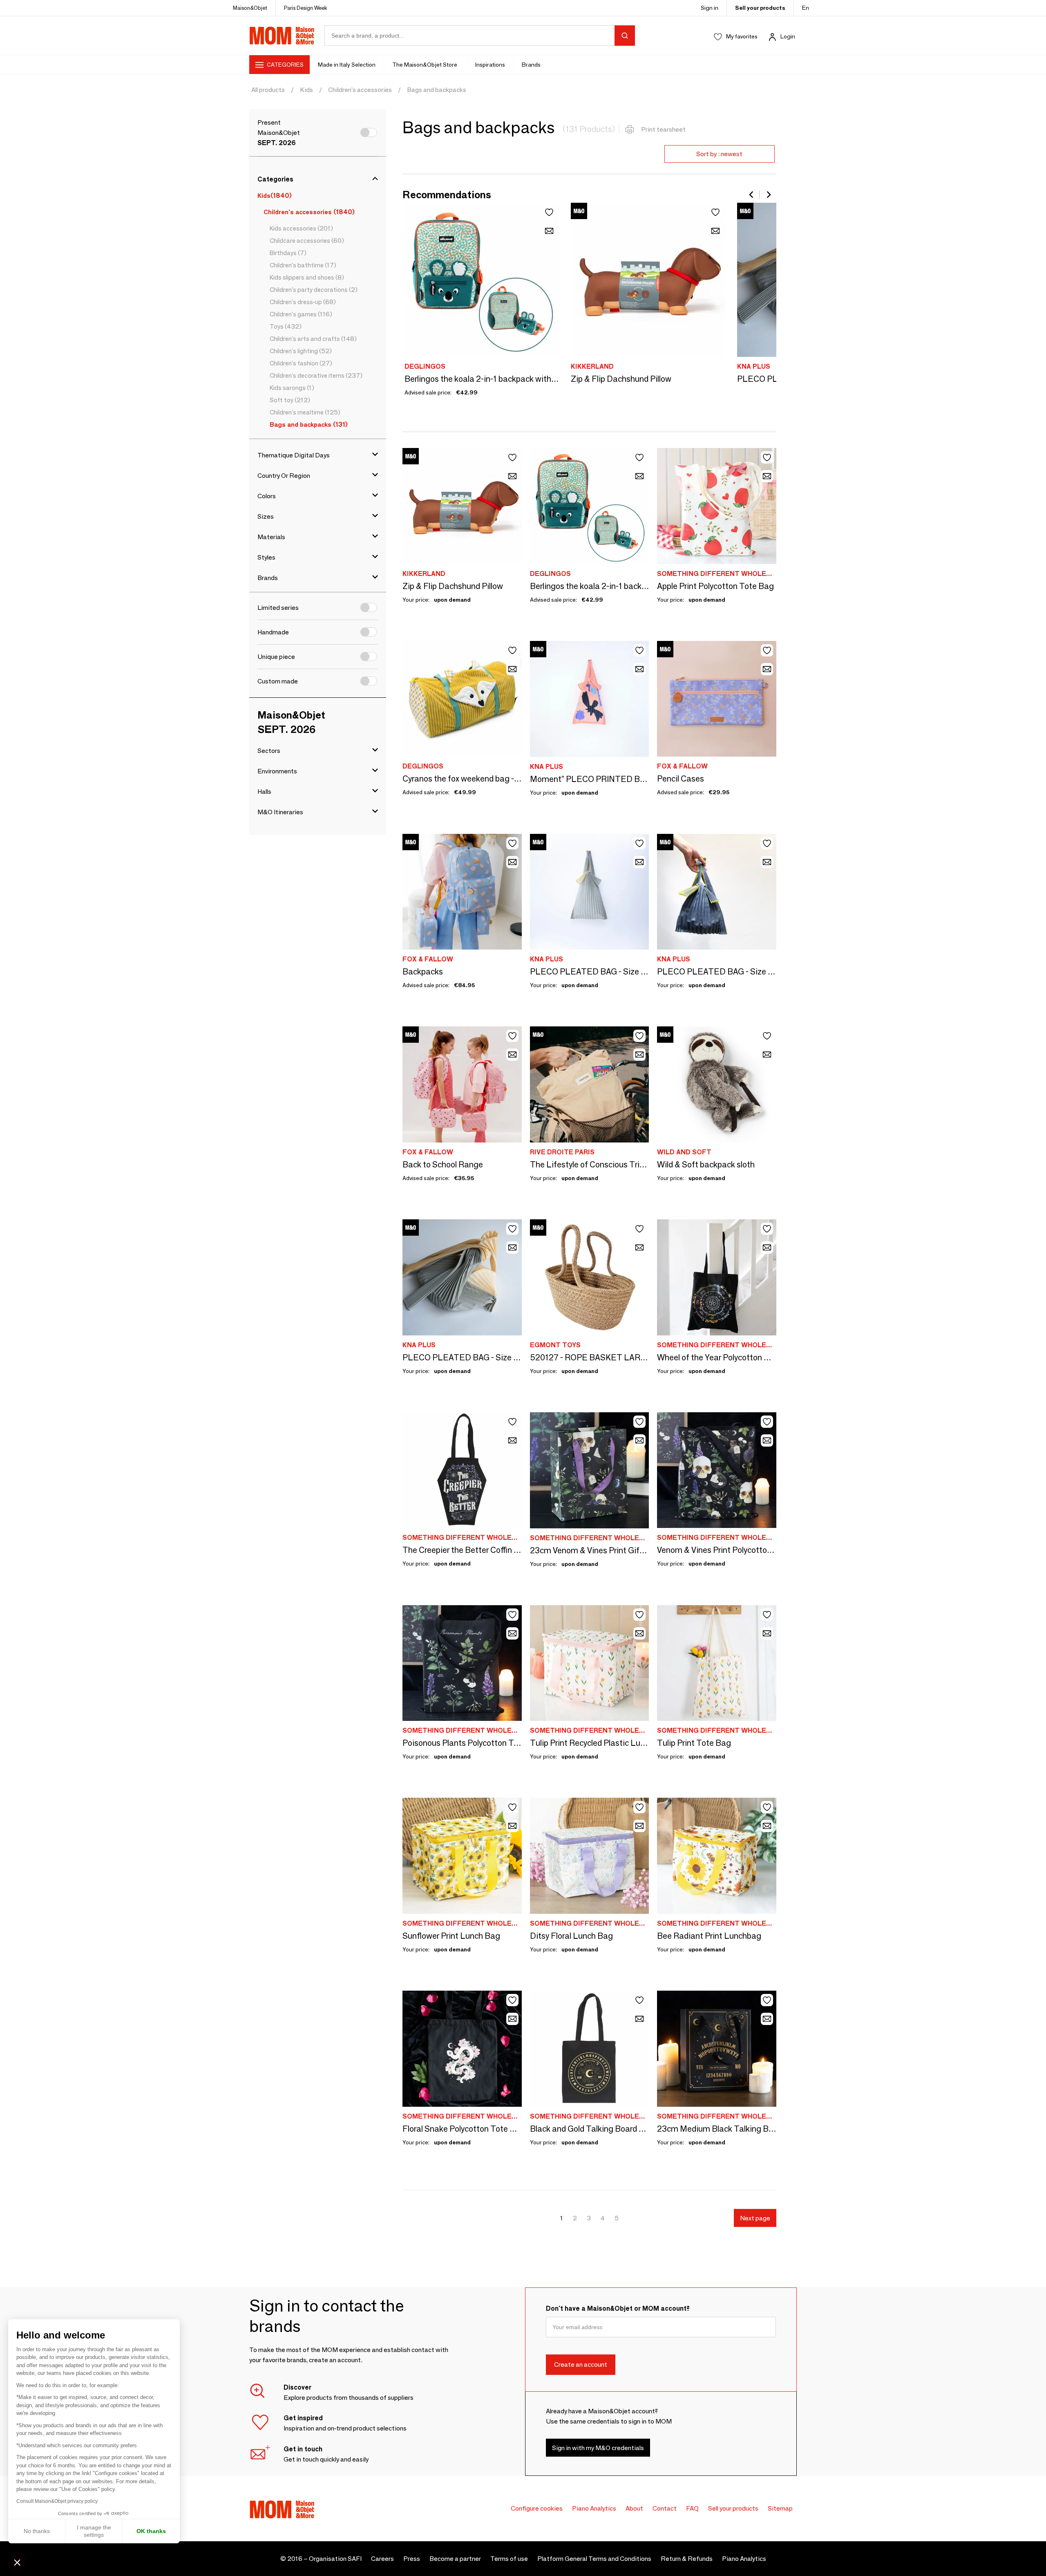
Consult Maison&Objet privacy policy (57, 2501)
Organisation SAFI (335, 2559)
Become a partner (455, 2559)
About (634, 2508)
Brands (531, 65)
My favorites (742, 36)
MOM (282, 36)
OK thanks (151, 2531)
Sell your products (760, 8)
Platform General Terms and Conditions (594, 2559)
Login (788, 36)
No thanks (37, 2531)
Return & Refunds (687, 2559)
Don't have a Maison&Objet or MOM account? (618, 2308)
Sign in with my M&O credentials (598, 2448)
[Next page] (768, 195)
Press (412, 2559)
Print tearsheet (663, 129)
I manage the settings (94, 2531)
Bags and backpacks (437, 90)
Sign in (710, 8)
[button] (17, 2562)
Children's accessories (360, 90)
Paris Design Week (306, 8)
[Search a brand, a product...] (625, 36)
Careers (382, 2559)
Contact (665, 2508)
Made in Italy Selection (347, 65)
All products (268, 90)
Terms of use (509, 2559)
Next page (755, 2218)
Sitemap (780, 2508)
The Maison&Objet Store (425, 65)
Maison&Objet (250, 8)
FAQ (692, 2508)
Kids (306, 90)
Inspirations (490, 65)
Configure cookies (537, 2508)
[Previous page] (752, 195)
